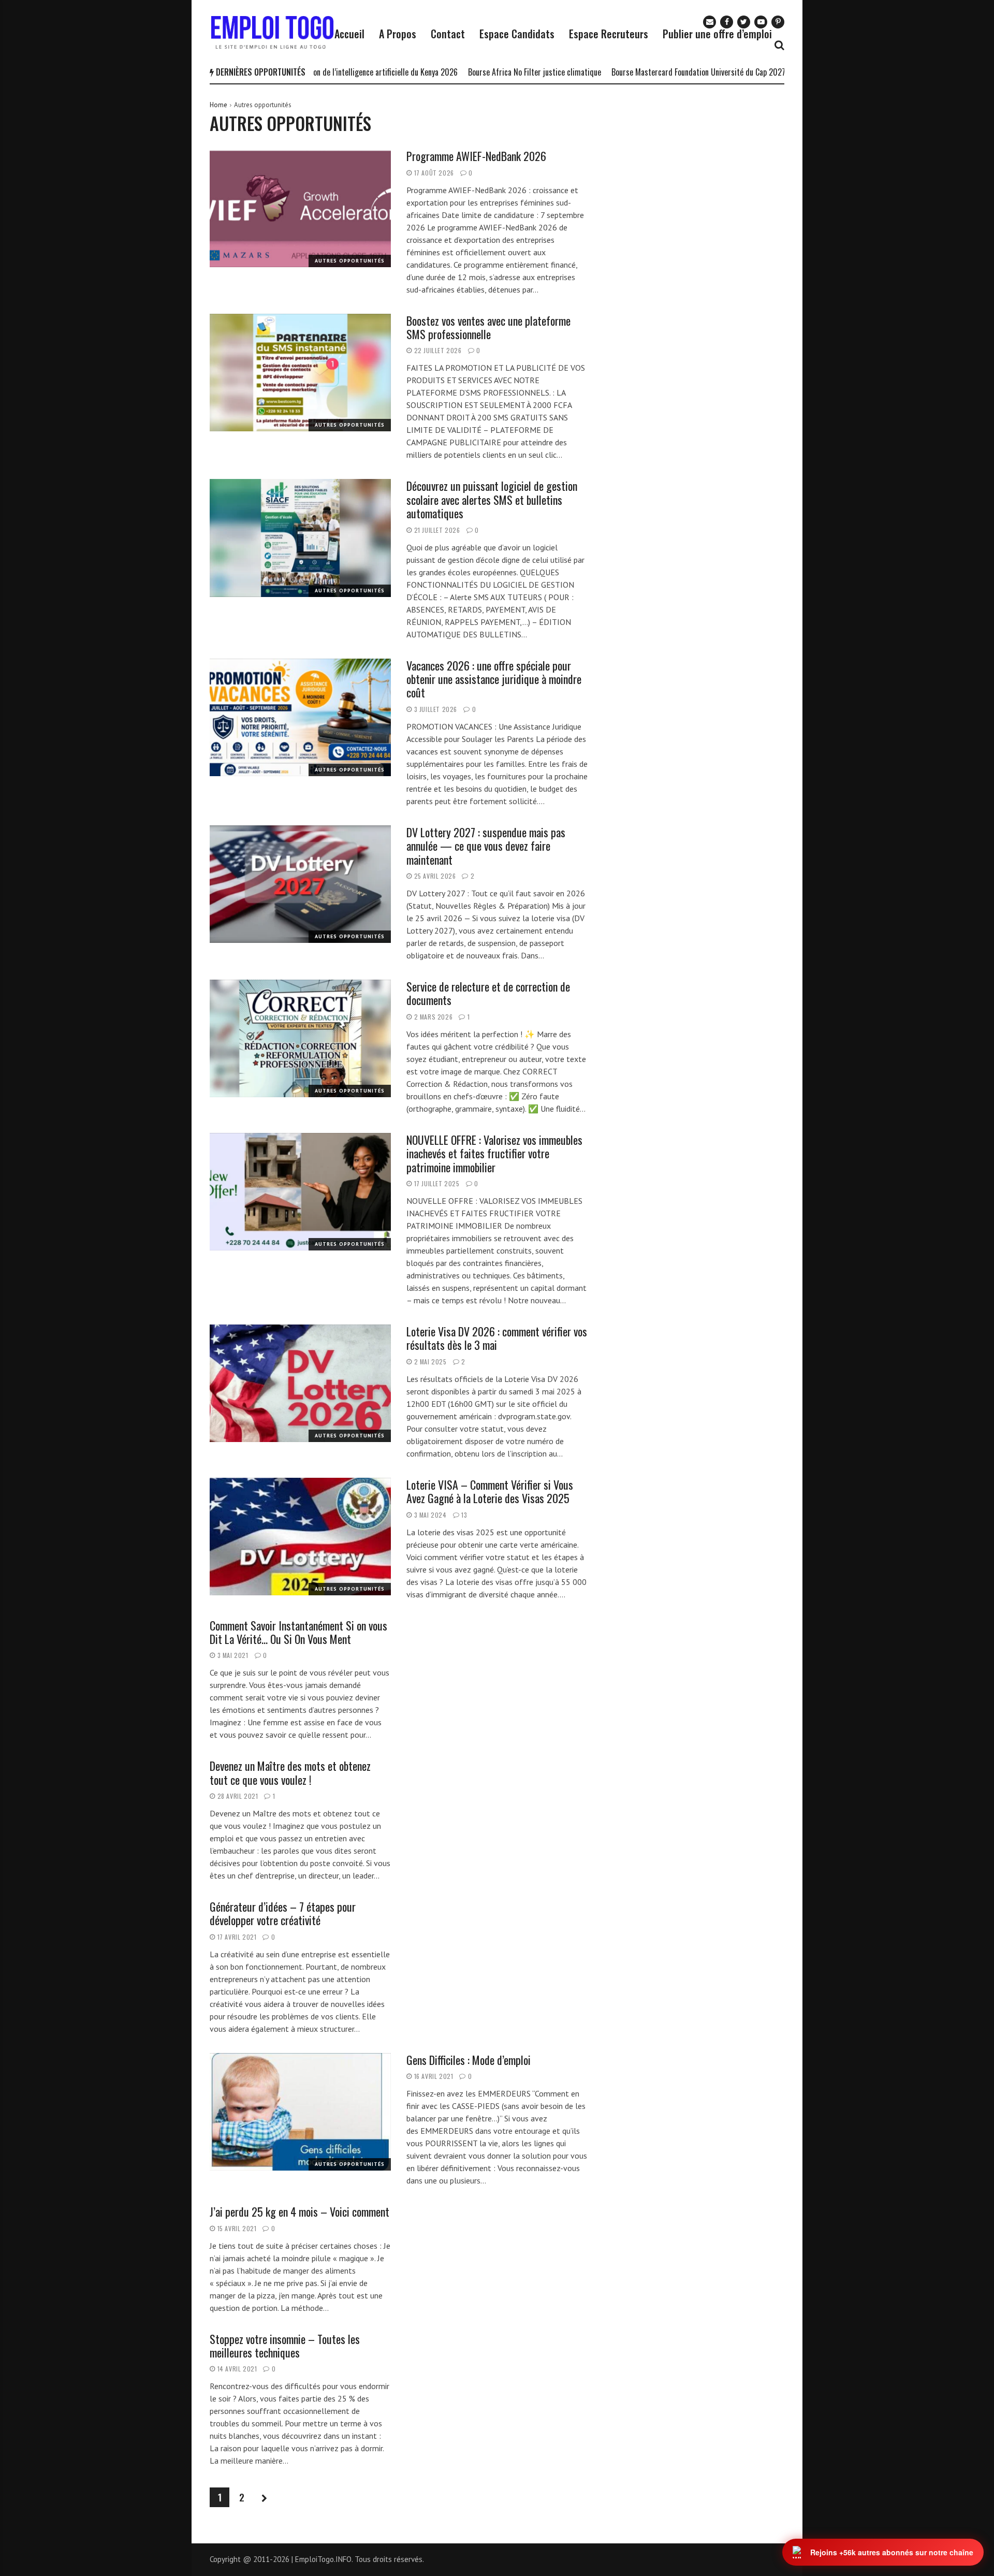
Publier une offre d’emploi (717, 34)
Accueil (349, 34)
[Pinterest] (778, 22)
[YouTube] (761, 22)
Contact (448, 34)
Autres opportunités (350, 261)
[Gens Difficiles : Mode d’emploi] (300, 2112)
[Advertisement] (700, 165)
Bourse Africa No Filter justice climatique (520, 72)
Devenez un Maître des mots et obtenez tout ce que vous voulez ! (290, 1772)
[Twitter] (744, 22)
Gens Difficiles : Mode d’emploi (469, 2060)
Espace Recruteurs (609, 34)
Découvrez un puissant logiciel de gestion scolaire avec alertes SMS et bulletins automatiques (492, 499)
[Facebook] (727, 22)
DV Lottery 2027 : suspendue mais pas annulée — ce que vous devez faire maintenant (486, 846)
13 (464, 1515)
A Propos (398, 34)
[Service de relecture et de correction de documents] (300, 1039)
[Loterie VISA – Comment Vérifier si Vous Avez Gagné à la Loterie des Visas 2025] (300, 1537)
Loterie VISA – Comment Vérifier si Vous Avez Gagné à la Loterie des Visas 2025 (490, 1491)
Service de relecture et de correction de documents (488, 993)
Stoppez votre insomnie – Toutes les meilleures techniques (285, 2346)
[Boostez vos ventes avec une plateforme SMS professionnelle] (300, 373)
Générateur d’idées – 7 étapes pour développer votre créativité (283, 1913)
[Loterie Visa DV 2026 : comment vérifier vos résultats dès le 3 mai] (300, 1384)
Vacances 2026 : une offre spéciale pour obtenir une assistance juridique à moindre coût (494, 679)
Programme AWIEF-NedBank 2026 (476, 156)
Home (218, 105)
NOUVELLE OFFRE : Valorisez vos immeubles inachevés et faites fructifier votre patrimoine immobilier (494, 1153)
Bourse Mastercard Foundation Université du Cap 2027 (683, 72)
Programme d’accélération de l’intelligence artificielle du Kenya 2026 (332, 72)
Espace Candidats (517, 34)
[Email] (710, 22)
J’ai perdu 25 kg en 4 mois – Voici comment (299, 2211)
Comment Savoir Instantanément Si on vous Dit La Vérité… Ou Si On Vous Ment (298, 1632)
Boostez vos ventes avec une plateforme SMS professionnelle (488, 327)
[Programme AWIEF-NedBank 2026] (300, 208)
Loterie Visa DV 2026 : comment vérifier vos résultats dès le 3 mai (497, 1338)
